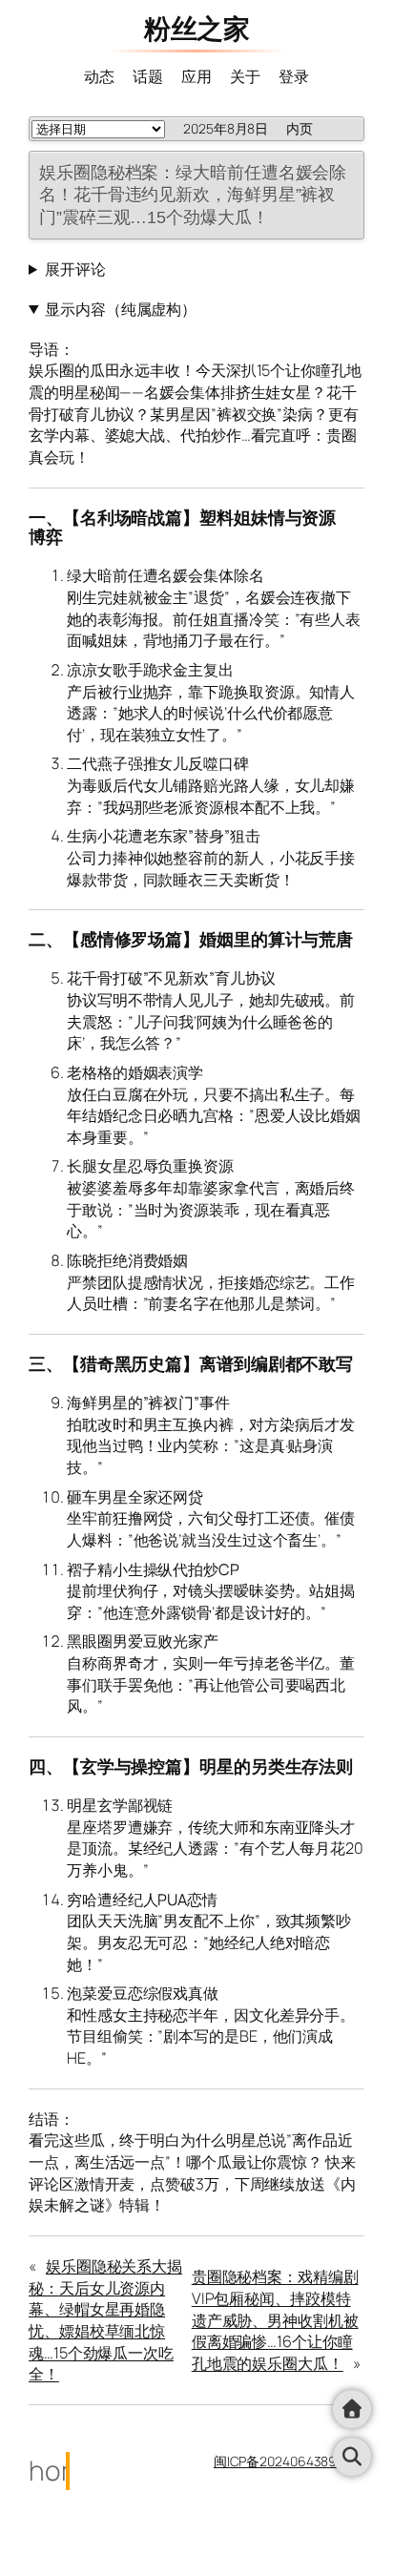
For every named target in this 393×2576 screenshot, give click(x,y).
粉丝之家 (196, 28)
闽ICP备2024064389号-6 (289, 2461)
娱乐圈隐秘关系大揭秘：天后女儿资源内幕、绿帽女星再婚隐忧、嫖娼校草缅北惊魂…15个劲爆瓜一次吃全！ (105, 2320)
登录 (294, 76)
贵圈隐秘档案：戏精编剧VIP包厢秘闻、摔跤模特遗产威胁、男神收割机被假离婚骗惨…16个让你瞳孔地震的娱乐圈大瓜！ (275, 2320)
